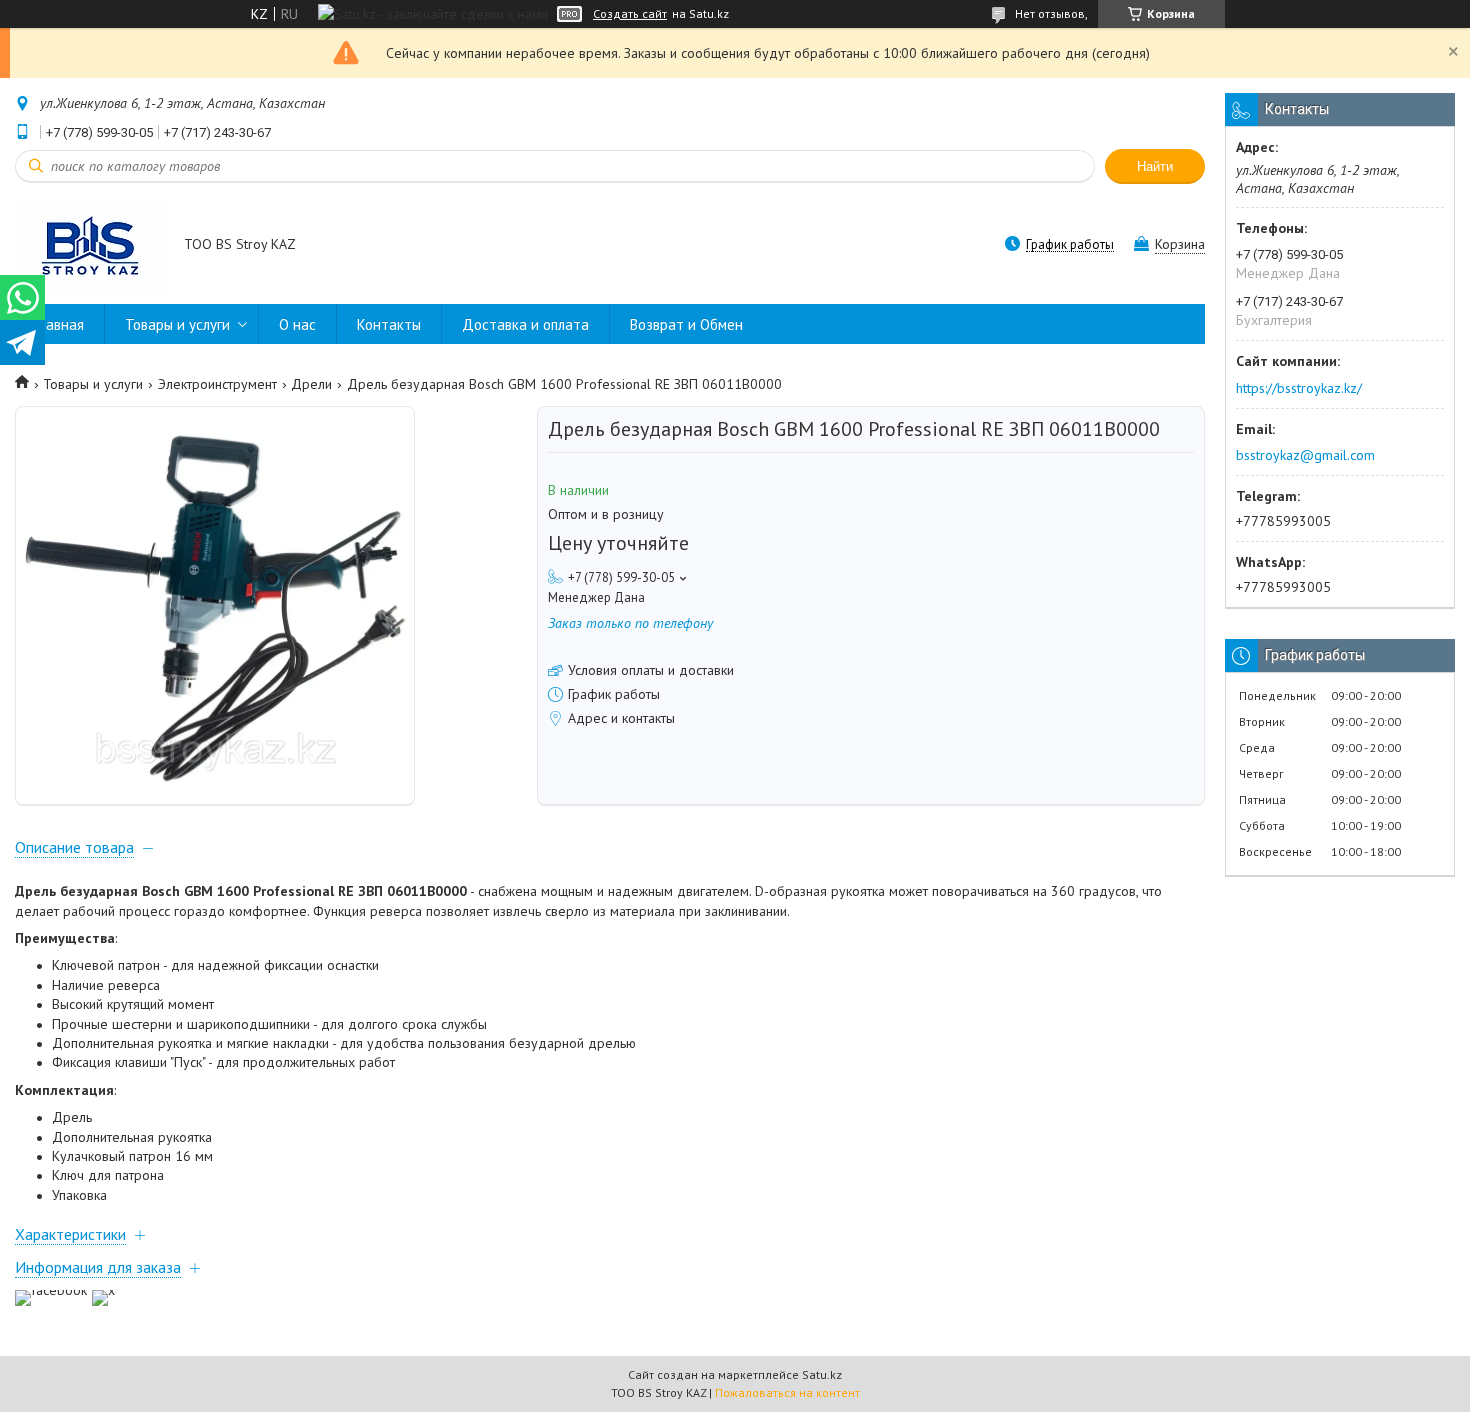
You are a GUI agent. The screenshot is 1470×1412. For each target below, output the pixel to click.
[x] (103, 1290)
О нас (297, 324)
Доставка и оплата (525, 324)
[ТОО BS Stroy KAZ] (90, 246)
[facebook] (51, 1290)
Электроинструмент (217, 384)
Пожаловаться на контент (787, 1392)
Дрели (311, 384)
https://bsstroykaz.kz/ (1299, 388)
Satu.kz (822, 1374)
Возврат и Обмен (686, 324)
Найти (1155, 166)
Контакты (389, 324)
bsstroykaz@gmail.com (1305, 455)
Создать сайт (630, 14)
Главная (59, 324)
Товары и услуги (177, 324)
